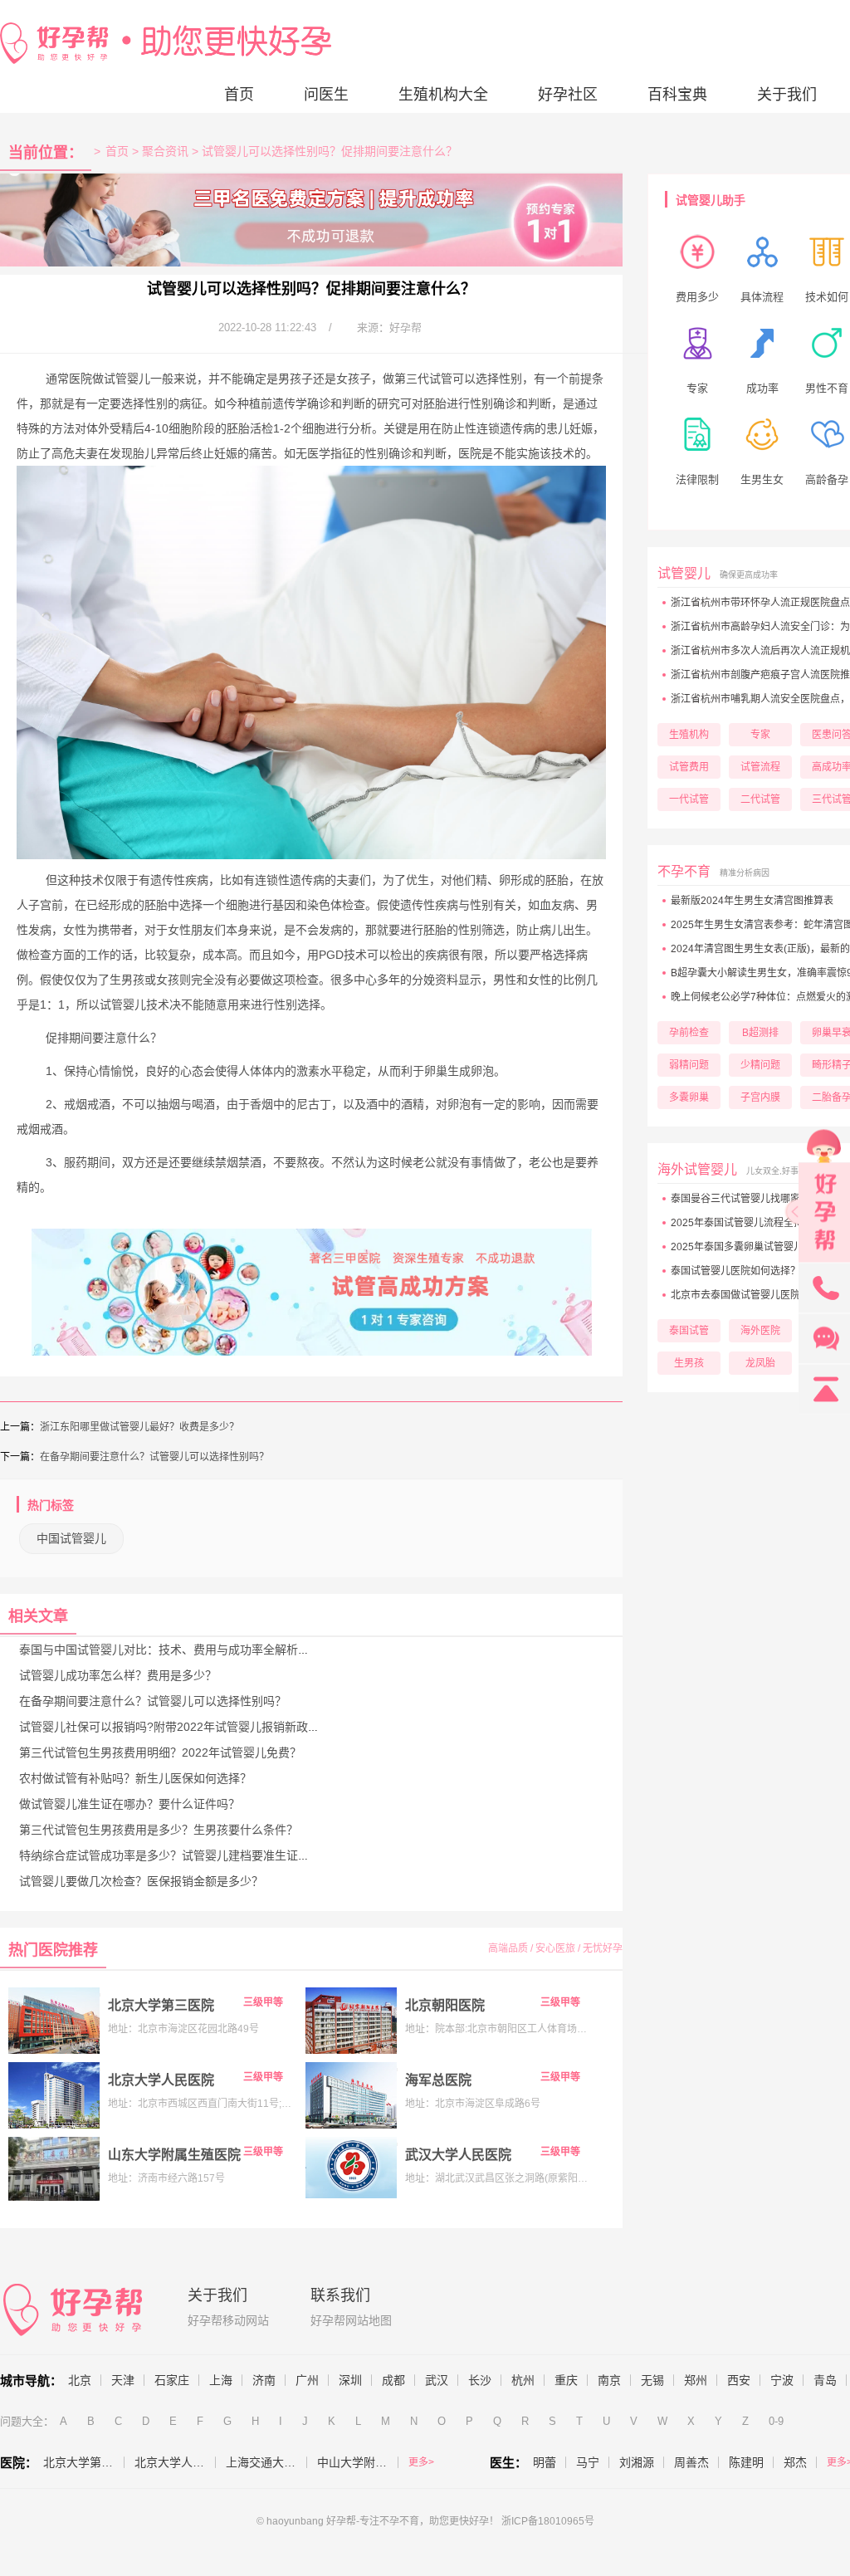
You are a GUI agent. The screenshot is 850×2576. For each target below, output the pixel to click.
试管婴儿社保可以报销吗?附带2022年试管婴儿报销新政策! (171, 1727)
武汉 (437, 2380)
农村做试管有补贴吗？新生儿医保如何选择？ (135, 1778)
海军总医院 (438, 2080)
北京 (80, 2380)
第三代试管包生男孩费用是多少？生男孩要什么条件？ (159, 1830)
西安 (739, 2380)
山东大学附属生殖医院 (174, 2155)
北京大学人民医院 (161, 2080)
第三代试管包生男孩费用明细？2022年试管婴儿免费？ (160, 1752)
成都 (393, 2380)
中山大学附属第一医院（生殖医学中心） (358, 2462)
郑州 (696, 2380)
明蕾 (545, 2462)
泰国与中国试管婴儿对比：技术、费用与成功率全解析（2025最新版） (201, 1650)
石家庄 (172, 2380)
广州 (307, 2380)
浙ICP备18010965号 (548, 2521)
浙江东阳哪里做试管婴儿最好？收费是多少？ (139, 1427)
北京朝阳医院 (445, 2005)
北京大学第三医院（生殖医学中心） (84, 2462)
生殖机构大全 (443, 95)
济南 (264, 2380)
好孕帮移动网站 (228, 2320)
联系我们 (340, 2295)
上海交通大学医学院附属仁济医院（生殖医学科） (266, 2462)
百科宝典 (677, 95)
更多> (421, 2462)
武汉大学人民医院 (458, 2155)
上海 (221, 2380)
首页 (239, 95)
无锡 (652, 2380)
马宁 (588, 2462)
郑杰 (795, 2462)
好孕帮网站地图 (351, 2320)
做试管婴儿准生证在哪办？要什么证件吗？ (129, 1804)
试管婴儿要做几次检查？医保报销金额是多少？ (141, 1881)
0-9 (776, 2421)
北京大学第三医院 (161, 2005)
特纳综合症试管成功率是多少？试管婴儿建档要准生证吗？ (170, 1855)
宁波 (782, 2380)
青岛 (825, 2380)
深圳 (350, 2380)
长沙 (480, 2380)
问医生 (326, 95)
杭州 (523, 2380)
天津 (123, 2380)
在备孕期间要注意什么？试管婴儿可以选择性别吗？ (154, 1457)
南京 (609, 2380)
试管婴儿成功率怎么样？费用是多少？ (118, 1675)
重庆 (566, 2380)
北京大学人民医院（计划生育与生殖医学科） (175, 2462)
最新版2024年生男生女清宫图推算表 (752, 901)
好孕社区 (568, 95)
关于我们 (787, 95)
